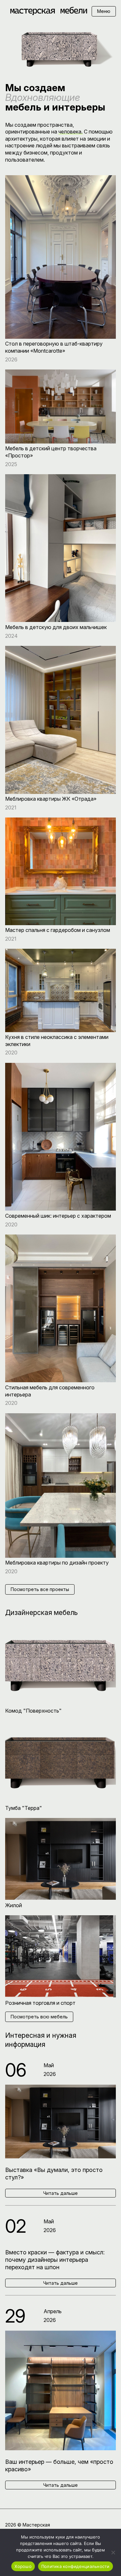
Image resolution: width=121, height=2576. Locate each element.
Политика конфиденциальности (76, 2566)
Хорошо (23, 2566)
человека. (71, 132)
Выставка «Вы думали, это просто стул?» (54, 2174)
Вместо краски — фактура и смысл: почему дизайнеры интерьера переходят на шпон (55, 2260)
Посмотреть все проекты (40, 1589)
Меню (104, 11)
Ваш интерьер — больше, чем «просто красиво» (59, 2465)
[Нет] (113, 2552)
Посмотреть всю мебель (39, 2017)
